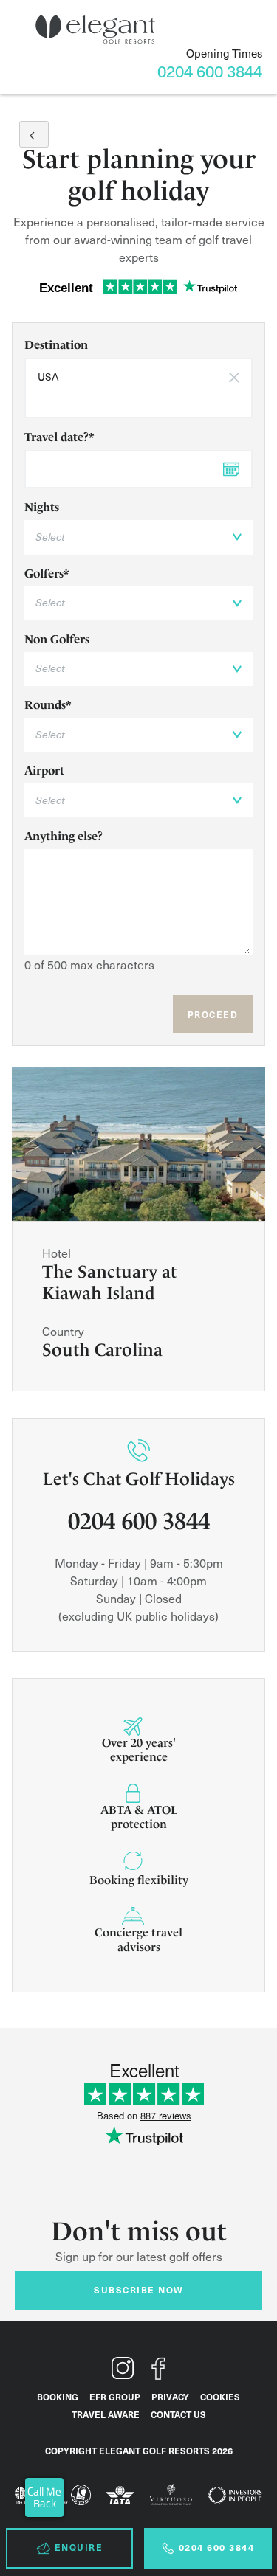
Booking (58, 2397)
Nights (42, 507)
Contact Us (178, 2414)
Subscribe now (138, 2290)
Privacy (170, 2397)
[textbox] (138, 399)
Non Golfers (57, 639)
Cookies (220, 2397)
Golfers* (47, 574)
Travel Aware (106, 2414)
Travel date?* (59, 437)
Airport (44, 771)
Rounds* (48, 705)
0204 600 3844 (217, 2547)
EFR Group (115, 2397)
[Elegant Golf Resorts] (95, 30)
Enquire (79, 2547)
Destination (56, 345)
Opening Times (224, 53)
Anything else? (64, 836)
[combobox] (138, 388)
